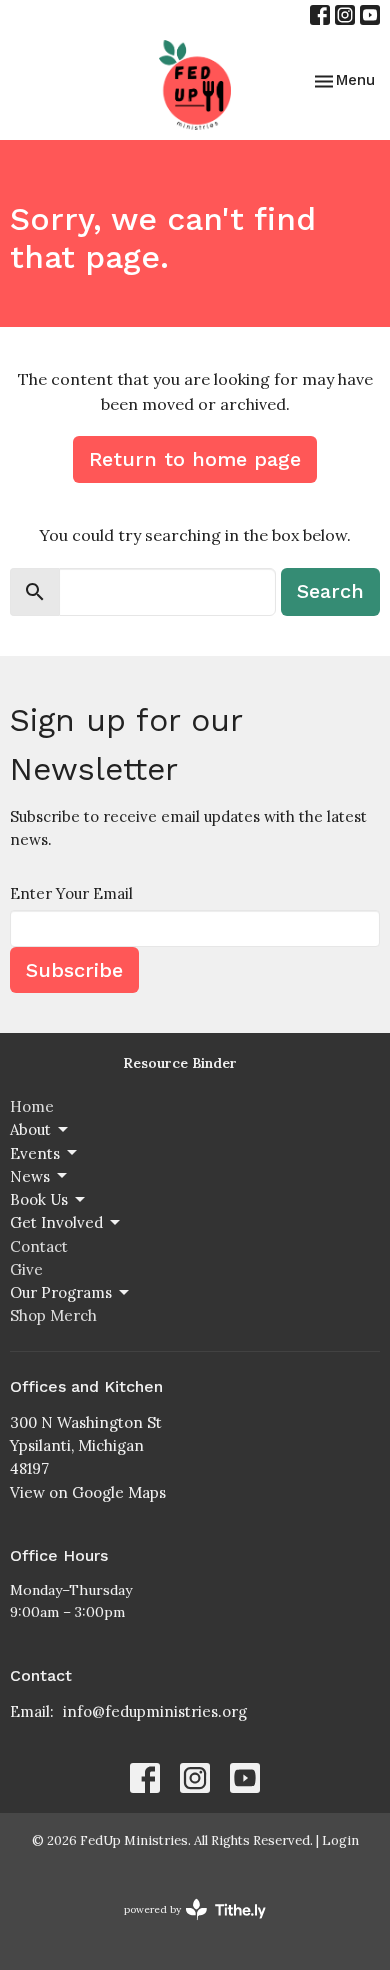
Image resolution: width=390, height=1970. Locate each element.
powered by (185, 1926)
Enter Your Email (71, 893)
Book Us (39, 1199)
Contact (39, 1246)
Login (340, 1840)
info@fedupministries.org (155, 1711)
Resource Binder (180, 1063)
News (30, 1176)
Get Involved (56, 1222)
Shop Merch (53, 1315)
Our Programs (61, 1292)
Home (32, 1106)
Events (35, 1153)
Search (330, 591)
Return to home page (195, 459)
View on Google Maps (88, 1492)
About (30, 1129)
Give (26, 1269)
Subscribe (74, 970)
